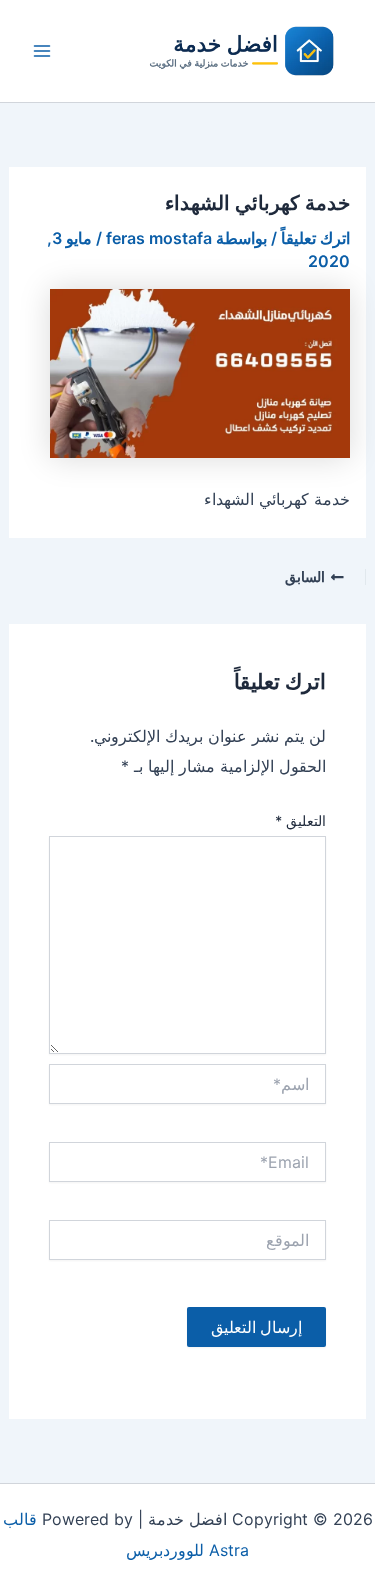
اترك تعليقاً (315, 238)
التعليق (300, 820)
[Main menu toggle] (42, 51)
